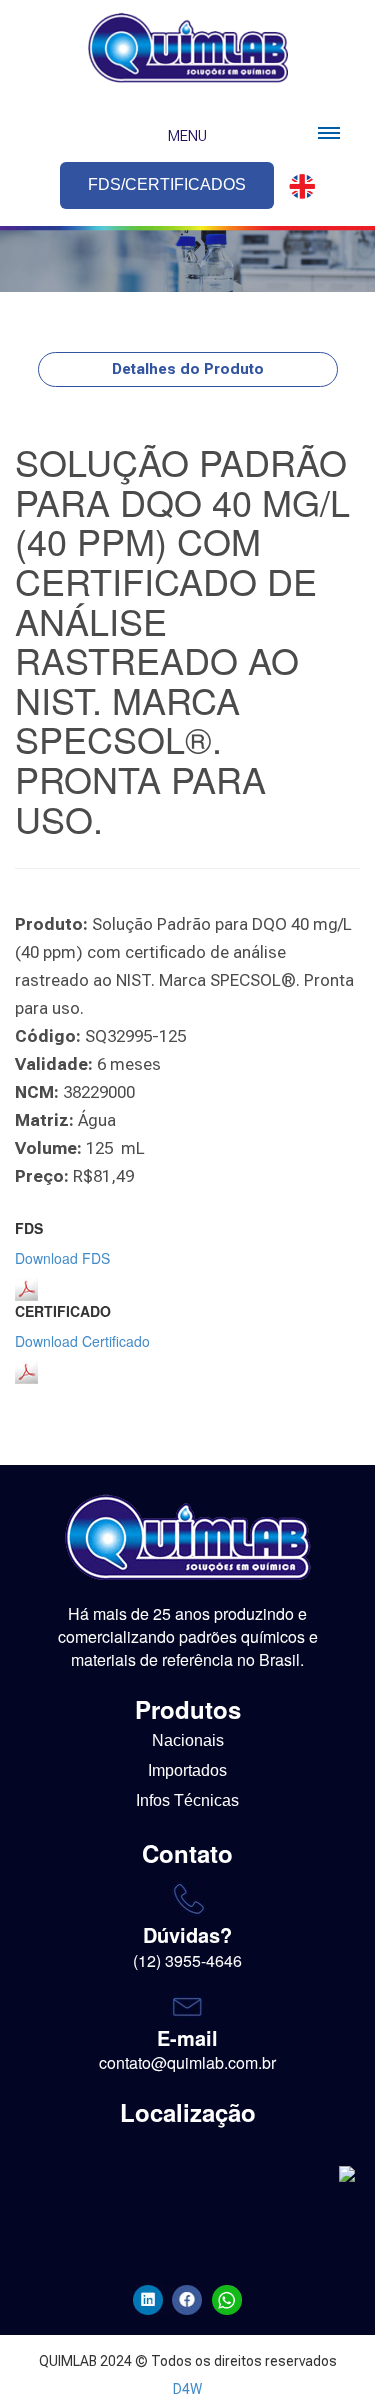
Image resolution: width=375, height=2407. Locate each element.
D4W (187, 2389)
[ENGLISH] (296, 186)
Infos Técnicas (187, 1800)
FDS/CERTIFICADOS (167, 184)
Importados (187, 1770)
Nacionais (188, 1740)
